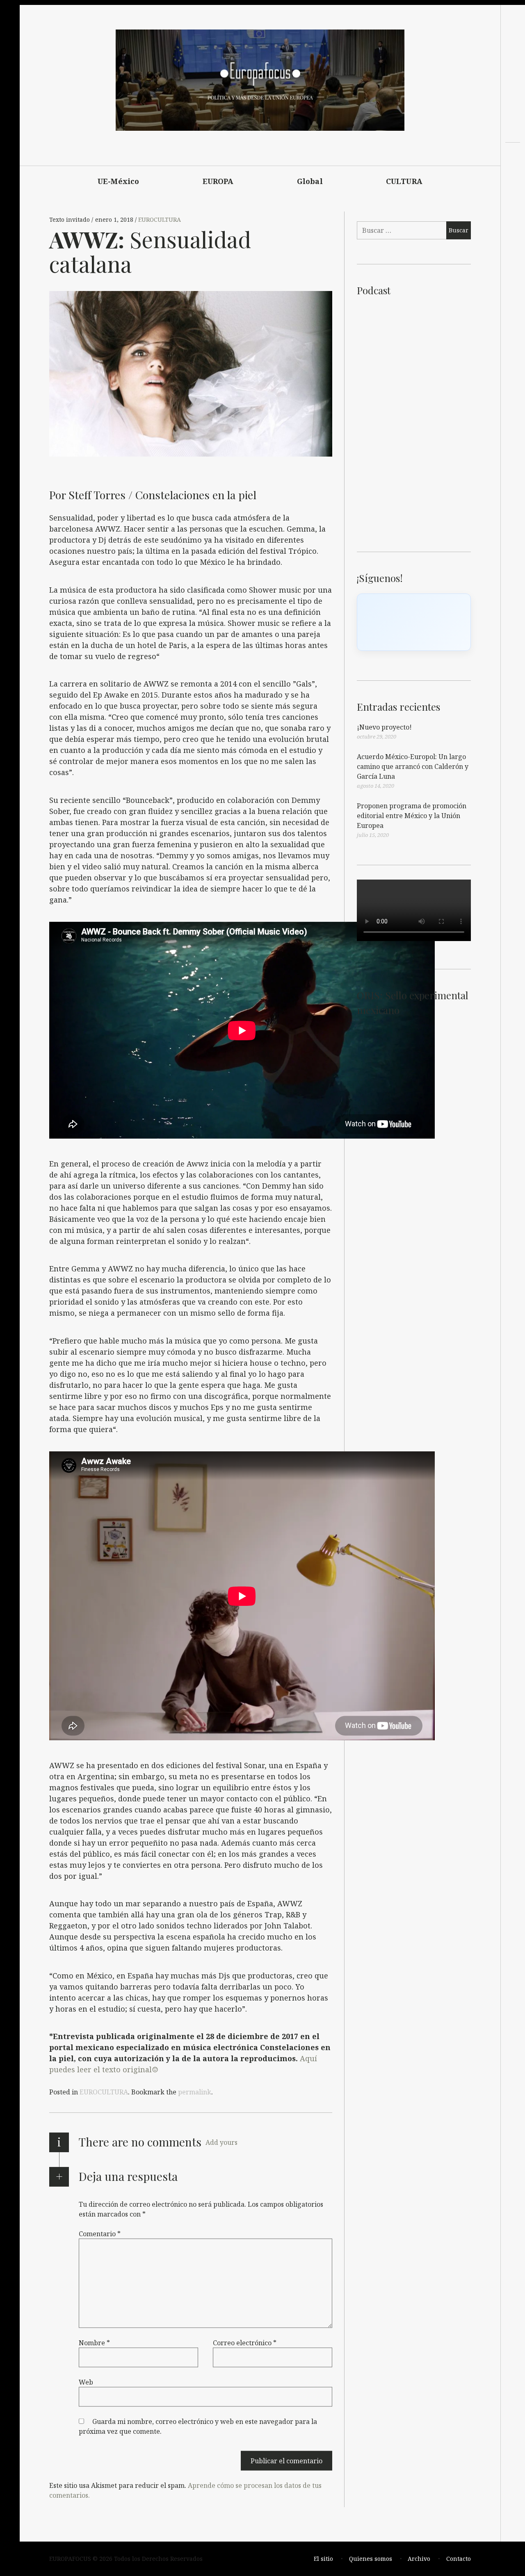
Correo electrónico (245, 2342)
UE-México (119, 181)
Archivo (419, 2559)
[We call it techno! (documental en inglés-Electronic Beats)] (513, 189)
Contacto (459, 2559)
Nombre (94, 2342)
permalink (195, 2092)
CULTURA (404, 181)
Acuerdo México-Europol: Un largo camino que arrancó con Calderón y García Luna (413, 766)
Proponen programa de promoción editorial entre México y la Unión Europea (412, 816)
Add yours (221, 2142)
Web (86, 2382)
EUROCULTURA (160, 220)
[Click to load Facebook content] (414, 622)
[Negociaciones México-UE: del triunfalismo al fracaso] (513, 174)
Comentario (100, 2233)
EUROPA (218, 181)
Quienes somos (371, 2559)
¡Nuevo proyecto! (384, 727)
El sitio (323, 2559)
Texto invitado (70, 220)
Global (310, 181)
